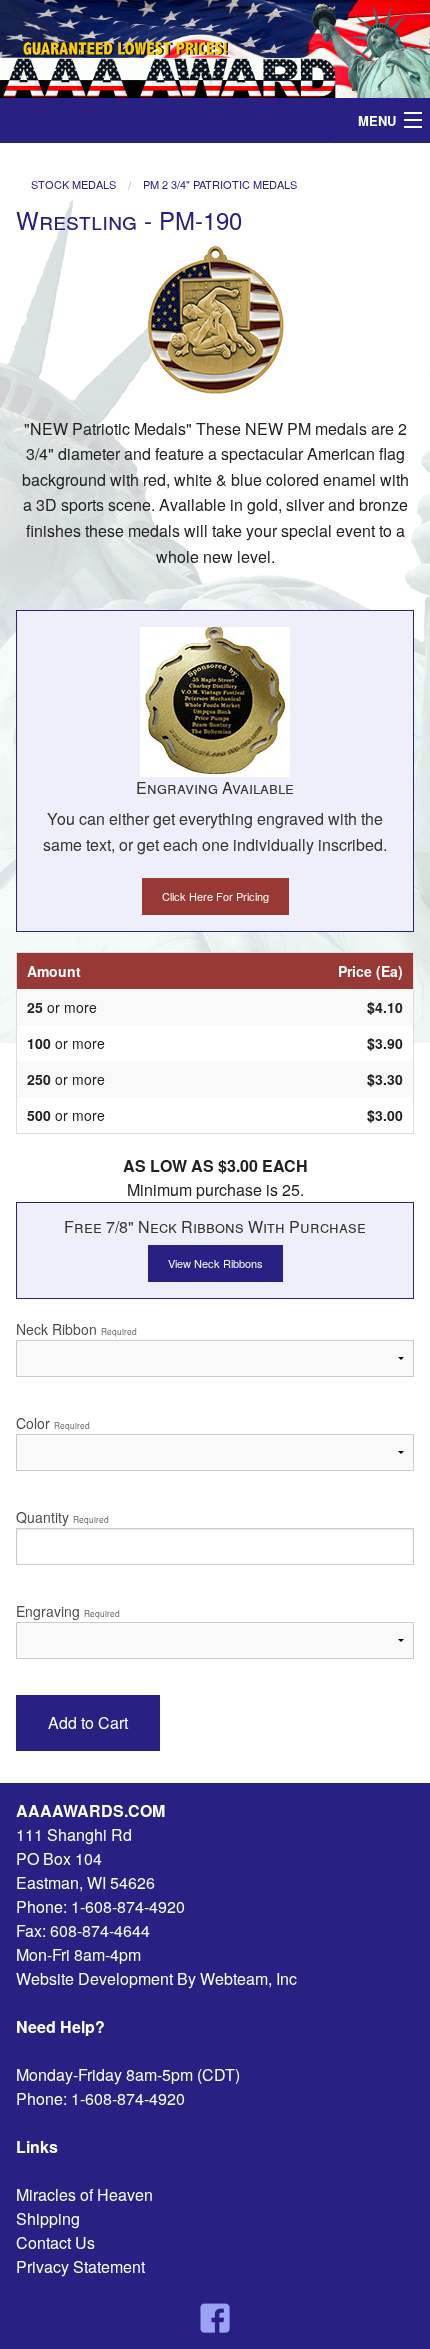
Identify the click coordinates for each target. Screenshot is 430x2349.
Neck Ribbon (76, 1329)
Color (53, 1423)
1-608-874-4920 (128, 1906)
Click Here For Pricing (215, 896)
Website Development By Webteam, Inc (156, 1978)
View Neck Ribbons (215, 1263)
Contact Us (55, 2242)
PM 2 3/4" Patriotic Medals (220, 184)
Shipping (48, 2218)
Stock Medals (73, 184)
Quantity (62, 1517)
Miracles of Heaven (84, 2194)
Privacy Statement (80, 2266)
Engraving (68, 1611)
